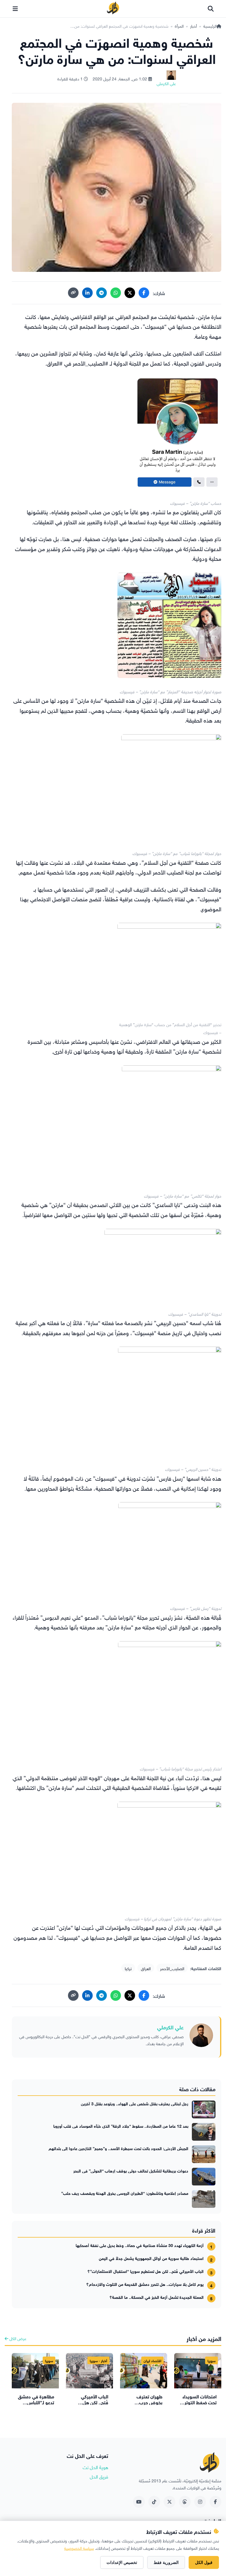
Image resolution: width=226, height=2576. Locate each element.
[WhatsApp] (116, 293)
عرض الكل (17, 2338)
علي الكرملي (170, 2027)
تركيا (128, 1968)
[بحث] (211, 9)
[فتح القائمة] (15, 9)
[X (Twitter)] (130, 293)
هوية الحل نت (95, 2467)
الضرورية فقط (166, 2562)
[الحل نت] (113, 9)
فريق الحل (99, 2476)
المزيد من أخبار (204, 2338)
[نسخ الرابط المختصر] (73, 293)
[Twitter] (169, 2502)
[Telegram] (102, 293)
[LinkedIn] (87, 293)
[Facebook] (144, 293)
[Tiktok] (154, 2502)
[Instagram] (200, 2502)
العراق (146, 1968)
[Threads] (185, 2502)
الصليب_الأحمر (172, 1968)
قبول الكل (204, 2562)
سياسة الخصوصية (79, 2548)
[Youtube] (139, 2502)
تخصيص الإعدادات (122, 2562)
